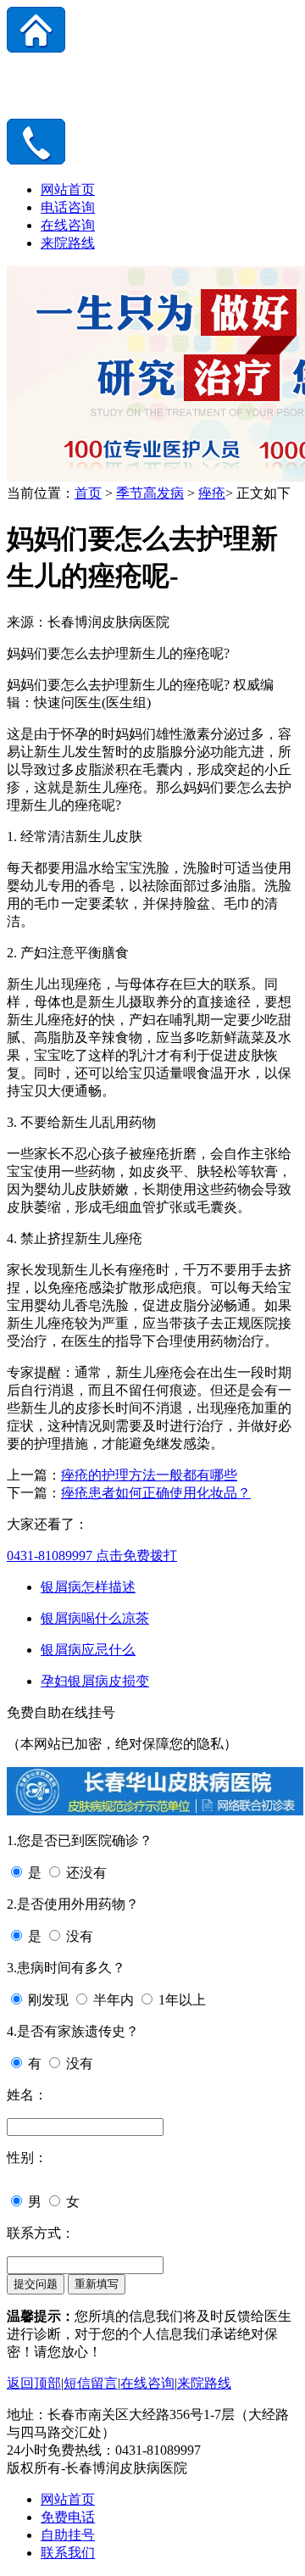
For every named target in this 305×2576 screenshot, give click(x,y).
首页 (88, 493)
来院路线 (68, 243)
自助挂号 (68, 2535)
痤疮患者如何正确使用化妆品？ (156, 1493)
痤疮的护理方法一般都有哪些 (149, 1475)
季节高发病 (150, 493)
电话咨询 (68, 207)
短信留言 (91, 2383)
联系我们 (68, 2553)
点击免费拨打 (92, 1556)
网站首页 (68, 190)
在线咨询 (68, 225)
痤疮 (212, 493)
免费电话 (68, 2517)
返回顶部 (34, 2383)
